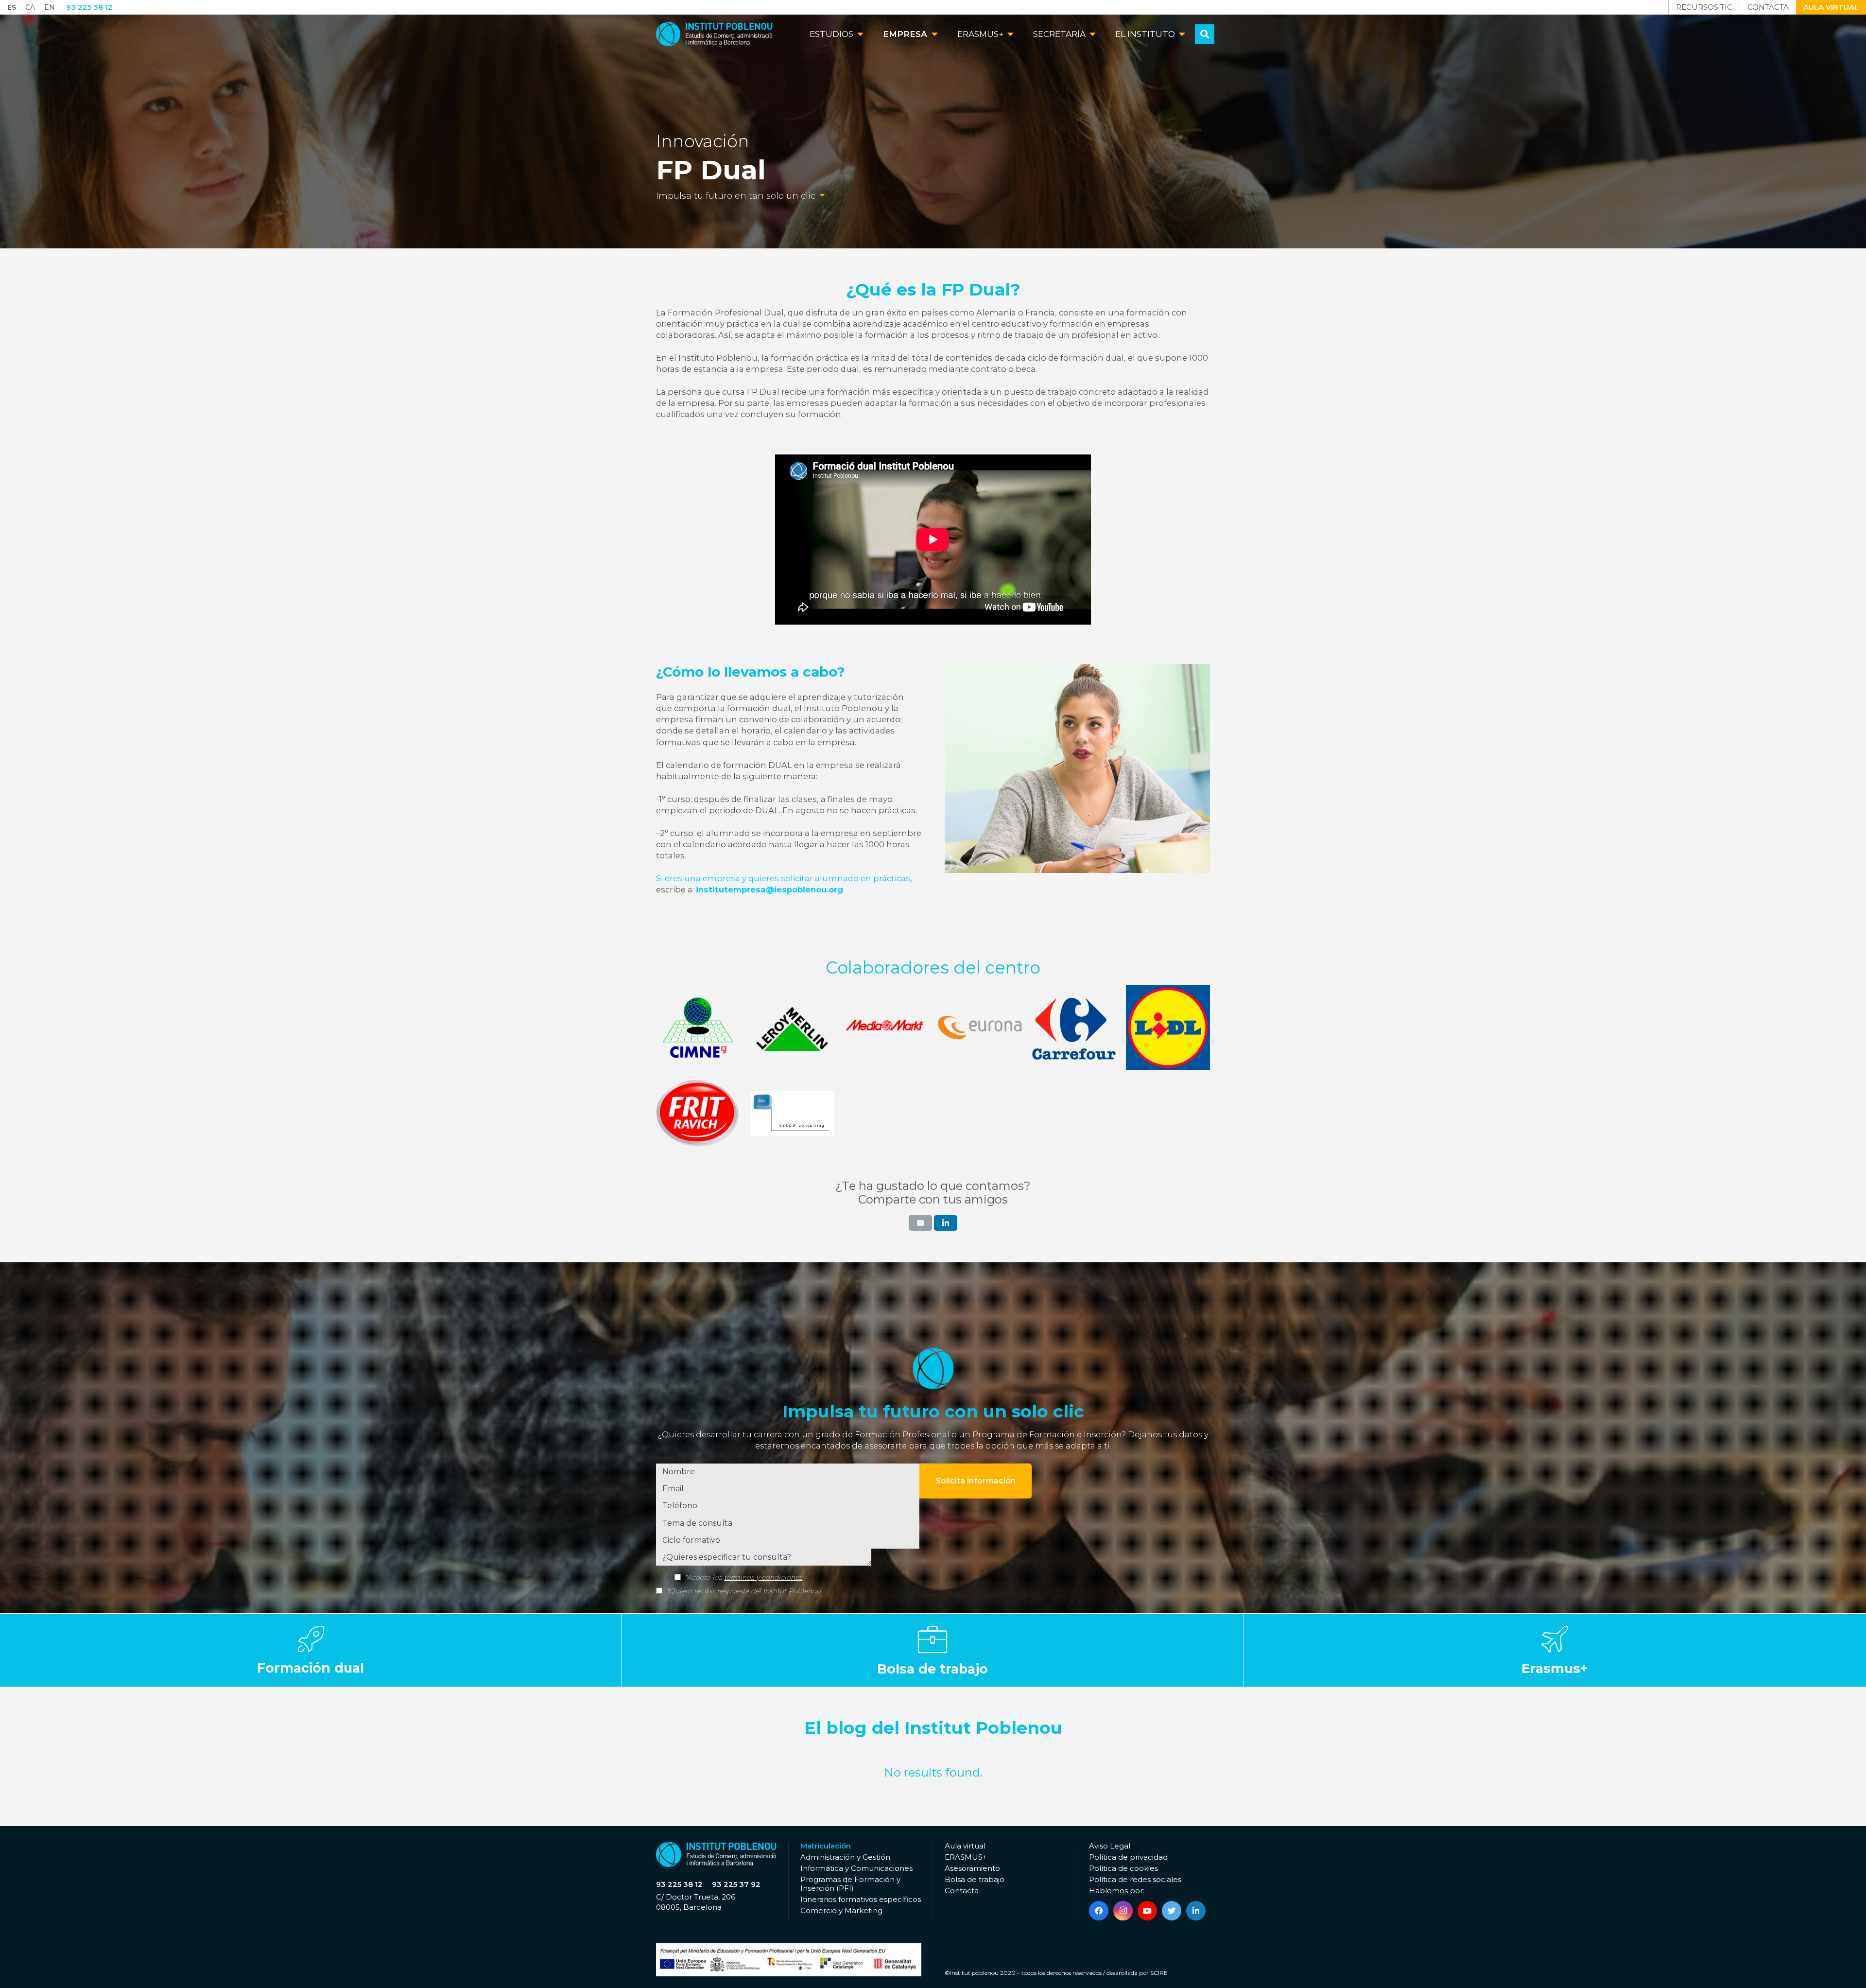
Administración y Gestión (845, 1857)
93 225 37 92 (736, 1884)
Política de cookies (1123, 1868)
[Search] (1205, 34)
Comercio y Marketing (841, 1910)
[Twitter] (1172, 1911)
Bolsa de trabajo (975, 1879)
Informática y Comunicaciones (856, 1868)
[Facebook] (1099, 1911)
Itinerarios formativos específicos (861, 1899)
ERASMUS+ (966, 1857)
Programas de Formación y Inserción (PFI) (850, 1884)
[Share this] (946, 1223)
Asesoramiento (972, 1868)
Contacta (962, 1891)
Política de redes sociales (1135, 1879)
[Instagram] (1123, 1911)
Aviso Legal (1110, 1846)
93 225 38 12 (679, 1884)
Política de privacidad (1128, 1857)
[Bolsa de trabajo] (933, 1650)
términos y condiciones (763, 1577)
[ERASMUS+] (1555, 1650)
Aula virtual (965, 1846)
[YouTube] (1147, 1911)
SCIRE (1159, 1973)
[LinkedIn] (1196, 1911)
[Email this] (920, 1223)
